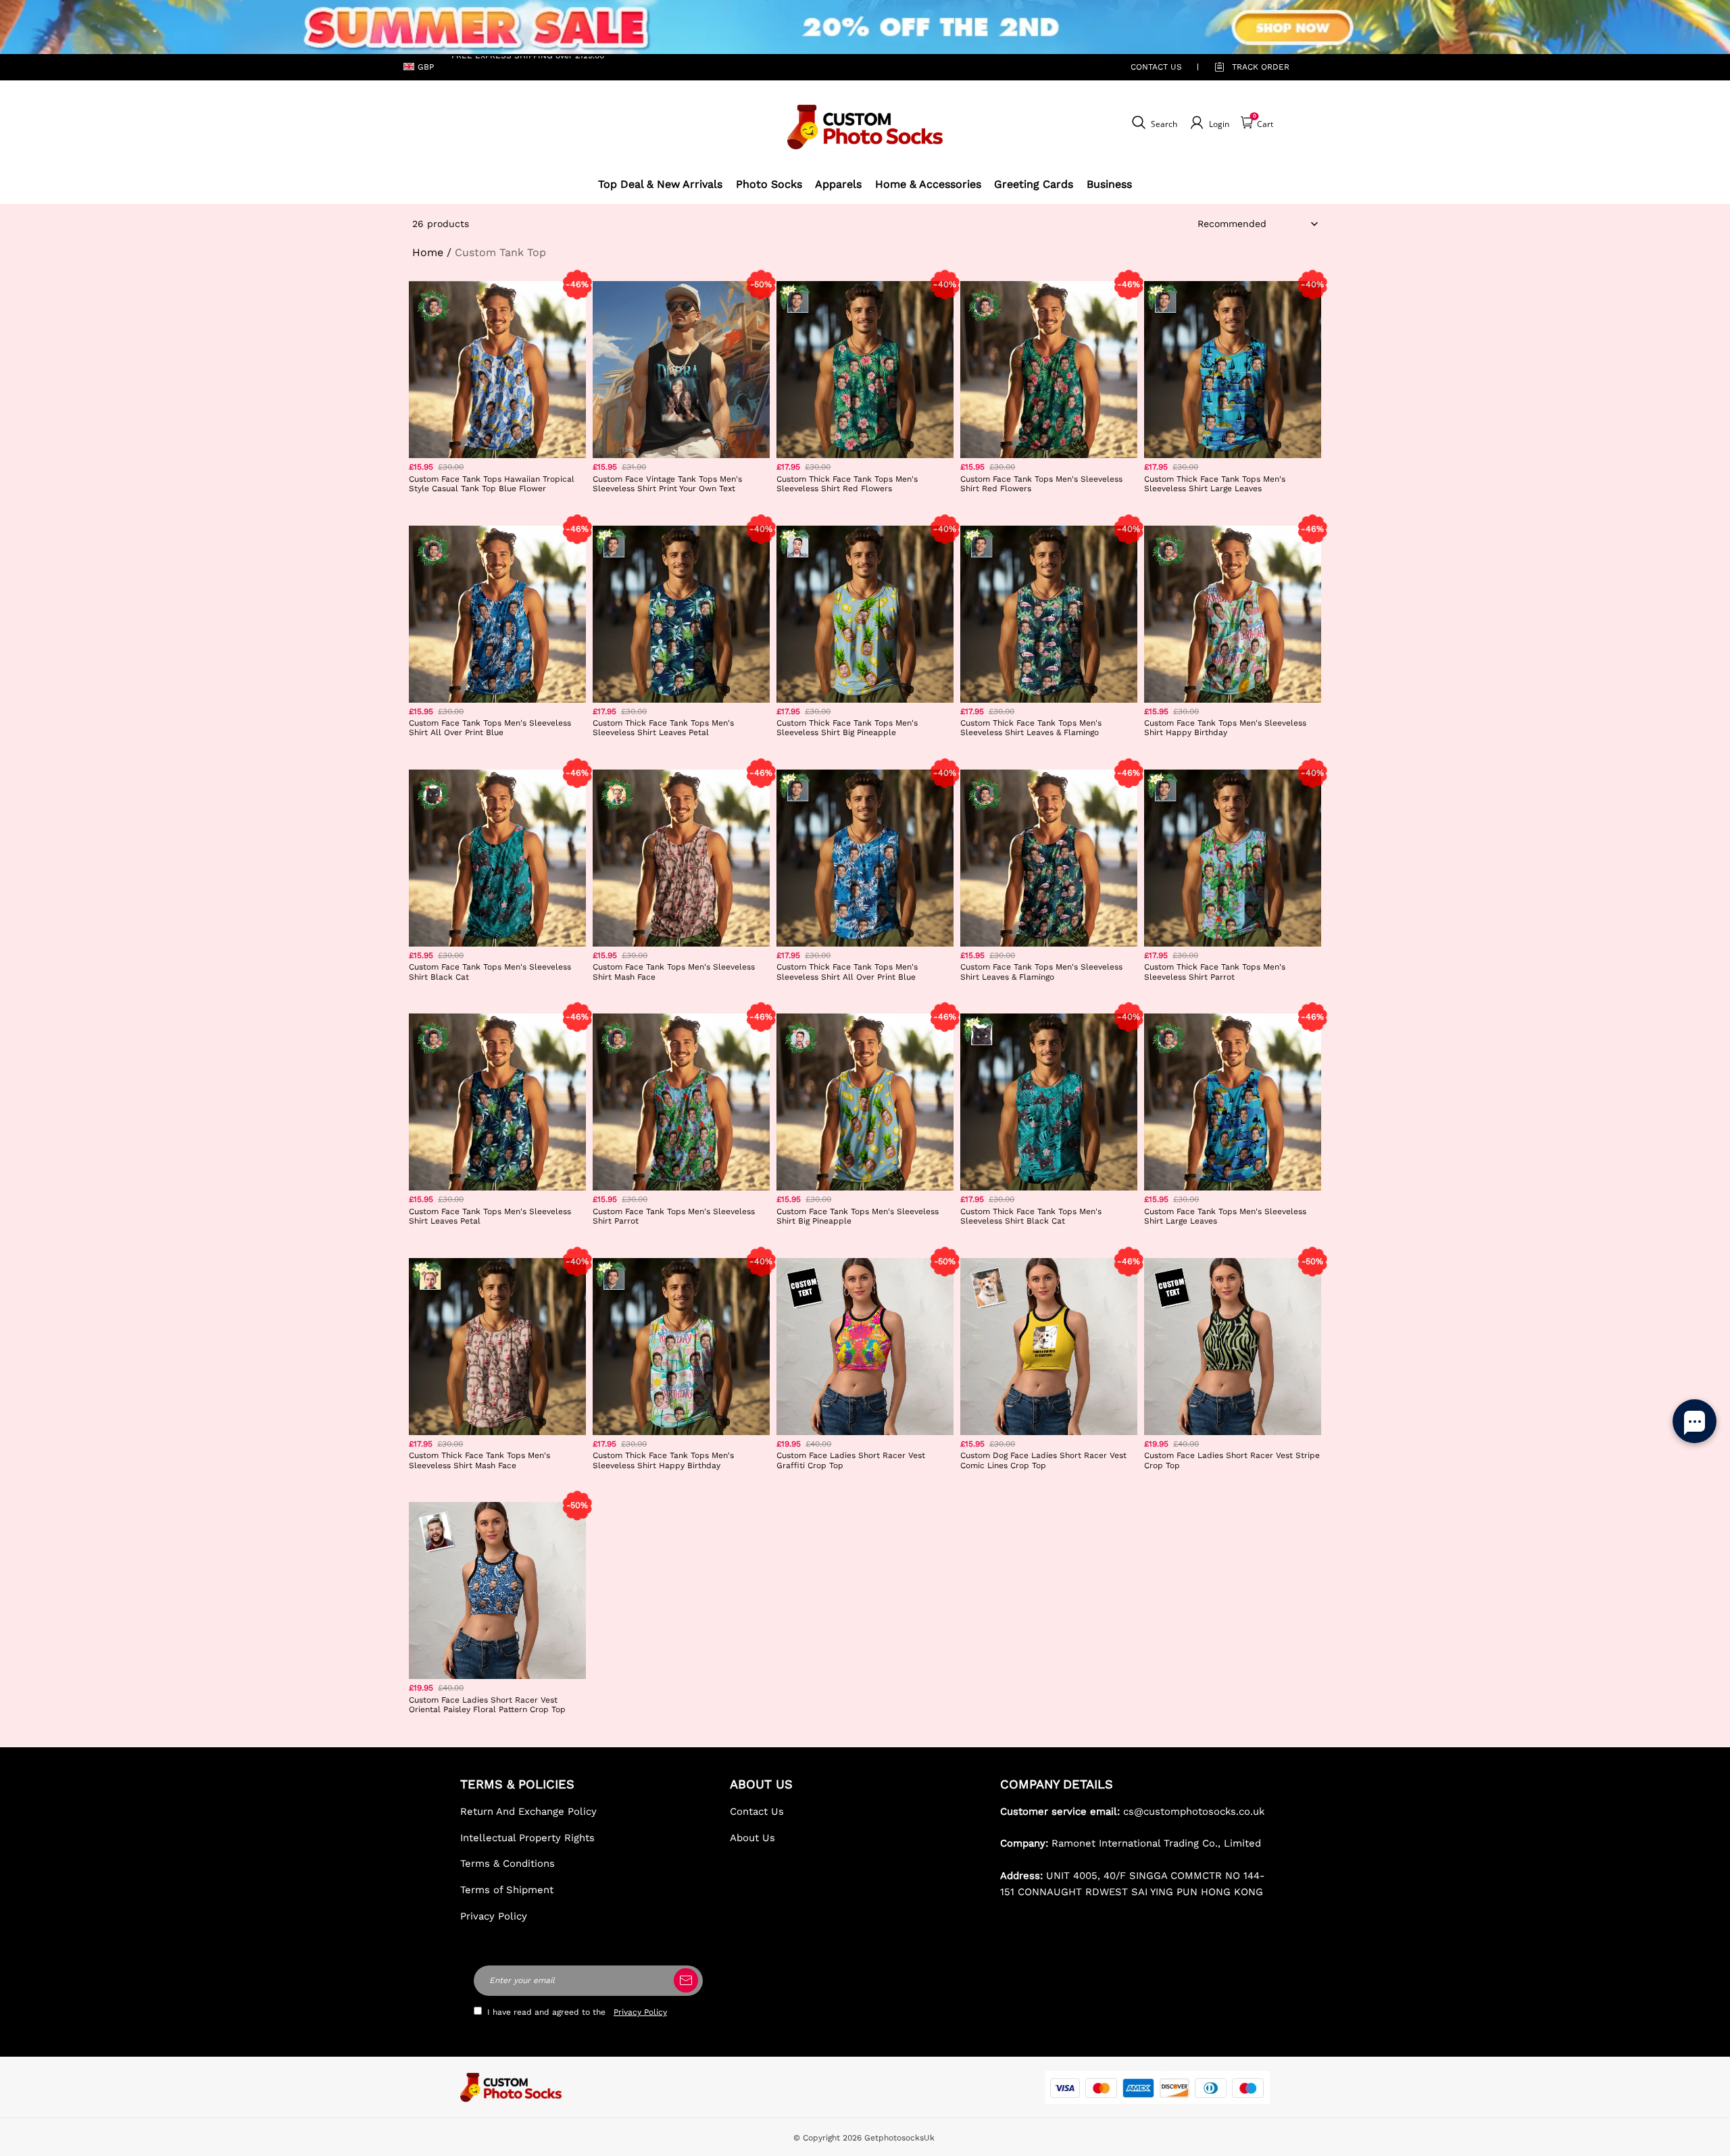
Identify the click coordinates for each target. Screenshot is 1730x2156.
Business (1109, 184)
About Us (752, 1838)
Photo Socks (769, 184)
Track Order (1261, 67)
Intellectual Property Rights (527, 1838)
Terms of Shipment (507, 1890)
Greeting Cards (1034, 184)
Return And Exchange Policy (528, 1811)
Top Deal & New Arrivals (660, 184)
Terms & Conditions (508, 1863)
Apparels (838, 184)
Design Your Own (498, 508)
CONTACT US (1156, 67)
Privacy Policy (494, 1916)
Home (428, 252)
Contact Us (757, 1811)
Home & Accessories (928, 184)
